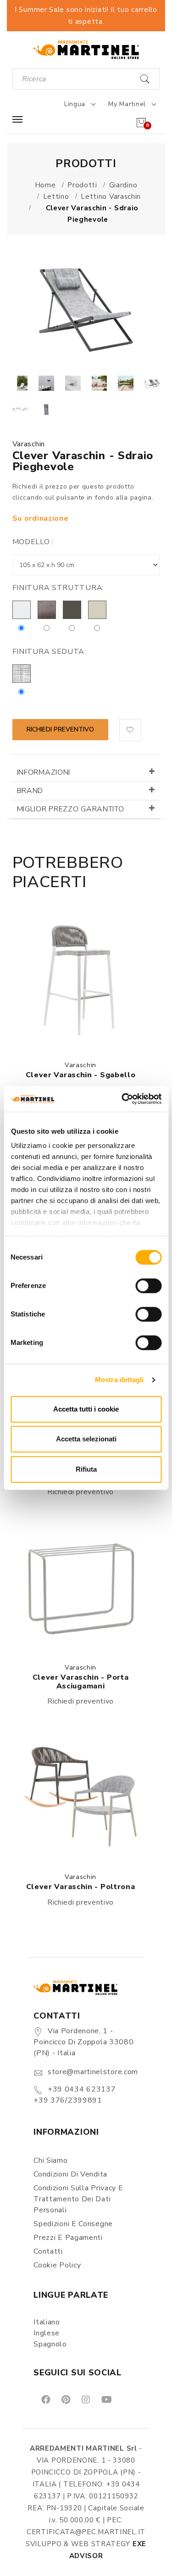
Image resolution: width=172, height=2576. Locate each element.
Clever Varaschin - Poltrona (81, 1887)
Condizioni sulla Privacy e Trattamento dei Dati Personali (78, 2199)
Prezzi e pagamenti (68, 2238)
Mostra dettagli (119, 1380)
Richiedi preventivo (60, 729)
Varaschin (29, 444)
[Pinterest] (65, 2399)
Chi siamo (50, 2160)
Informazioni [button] (44, 772)
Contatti (48, 2251)
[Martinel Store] (86, 49)
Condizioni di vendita (70, 2174)
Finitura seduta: (49, 652)
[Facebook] (45, 2399)
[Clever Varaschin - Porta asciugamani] (81, 1583)
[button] (130, 730)
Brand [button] (30, 791)
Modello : (33, 542)
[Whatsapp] (127, 2399)
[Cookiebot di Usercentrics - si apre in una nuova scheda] (122, 1099)
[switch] (148, 1286)
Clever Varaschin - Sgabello (81, 1075)
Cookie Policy (57, 2265)
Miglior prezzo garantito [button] (71, 809)
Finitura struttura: (58, 588)
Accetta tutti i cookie (86, 1409)
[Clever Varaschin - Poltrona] (81, 1792)
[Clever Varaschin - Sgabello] (81, 980)
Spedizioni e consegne (73, 2224)
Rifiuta (86, 1469)
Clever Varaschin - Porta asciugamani (81, 1682)
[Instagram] (85, 2399)
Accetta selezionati (86, 1439)
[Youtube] (106, 2399)
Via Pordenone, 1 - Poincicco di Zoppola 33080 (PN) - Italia (83, 2042)
